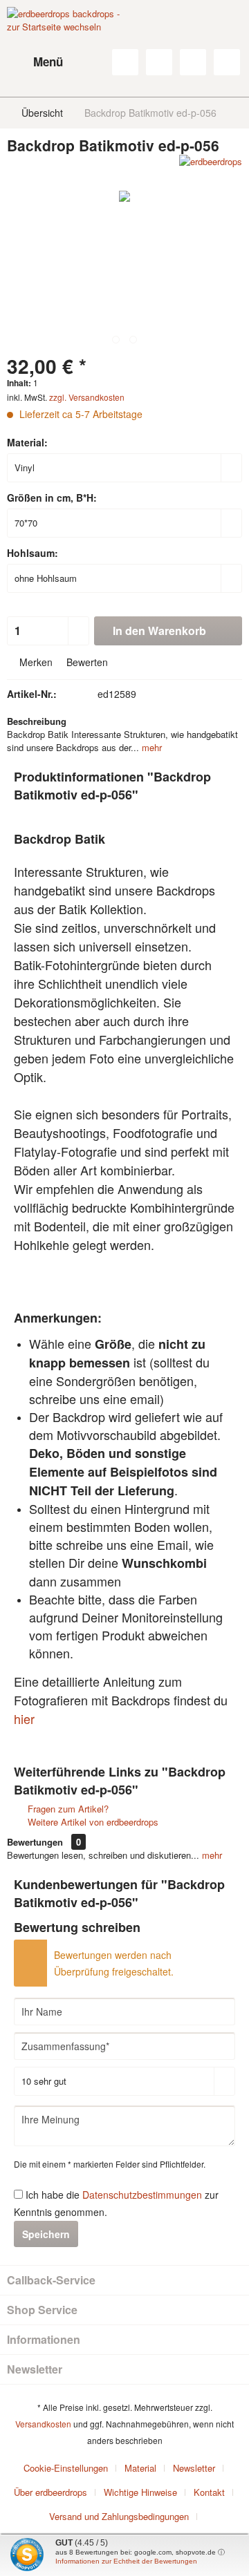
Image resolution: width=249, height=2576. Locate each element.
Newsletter (194, 2468)
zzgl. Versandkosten (87, 397)
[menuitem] (35, 62)
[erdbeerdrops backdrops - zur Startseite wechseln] (66, 41)
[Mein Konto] (193, 62)
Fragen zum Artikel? (67, 1809)
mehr (150, 747)
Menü (48, 61)
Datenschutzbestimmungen (142, 2195)
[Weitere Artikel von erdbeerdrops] (211, 167)
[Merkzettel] (159, 62)
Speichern (46, 2234)
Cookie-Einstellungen (66, 2468)
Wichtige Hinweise (140, 2492)
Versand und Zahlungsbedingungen (119, 2516)
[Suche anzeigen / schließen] (125, 62)
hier (24, 1718)
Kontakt (209, 2492)
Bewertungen (35, 1842)
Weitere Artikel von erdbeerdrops (92, 1822)
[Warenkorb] (227, 62)
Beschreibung (37, 721)
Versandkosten (43, 2424)
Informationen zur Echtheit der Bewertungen (126, 2561)
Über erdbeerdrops (50, 2492)
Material (140, 2468)
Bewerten (86, 662)
